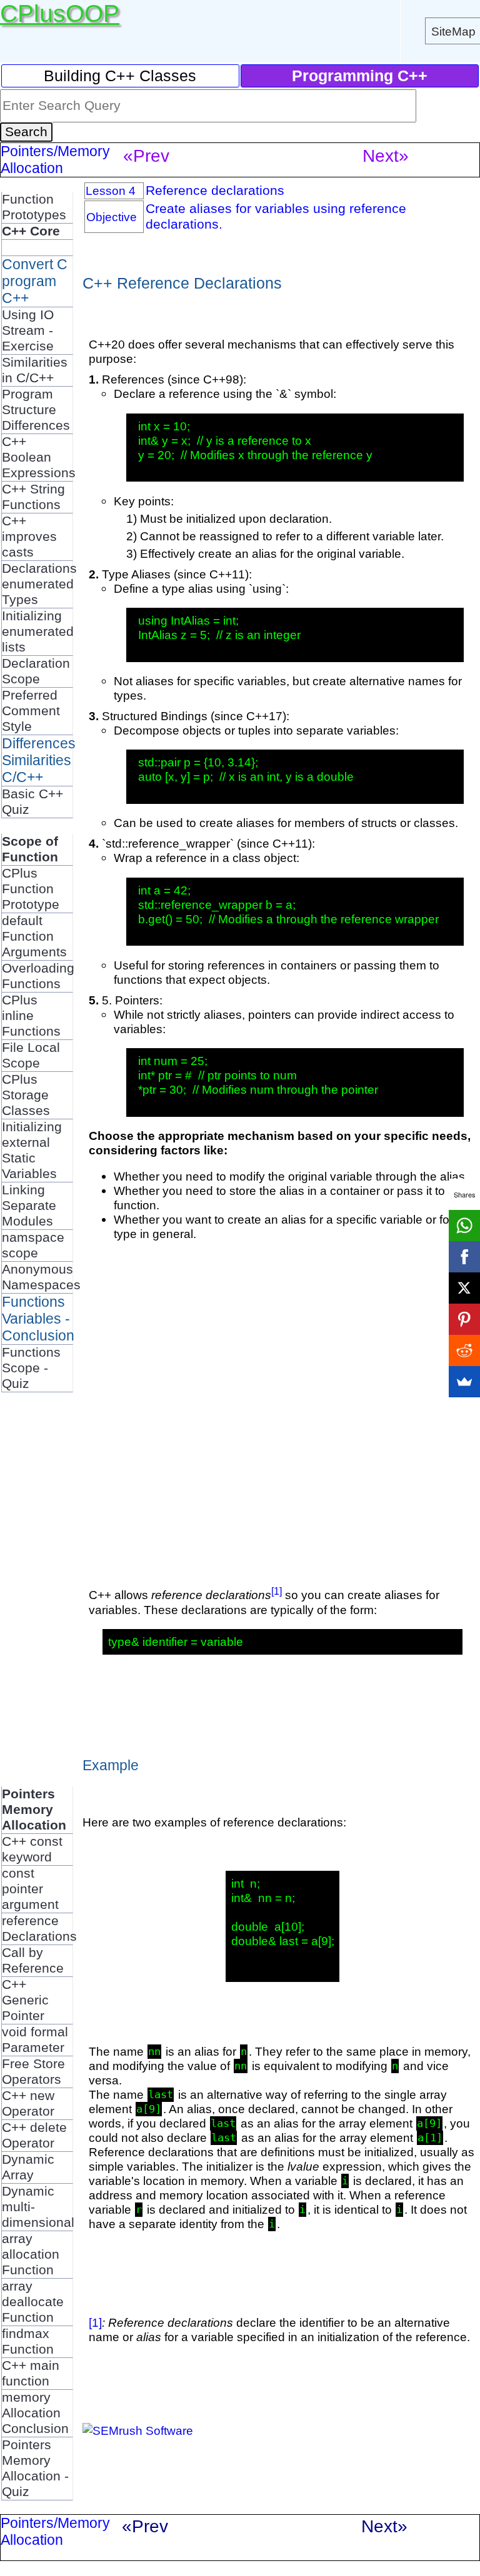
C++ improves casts (29, 537)
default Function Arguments (34, 936)
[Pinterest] (464, 1319)
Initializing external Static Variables (32, 1150)
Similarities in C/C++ (35, 370)
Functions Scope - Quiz (31, 1368)
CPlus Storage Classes (26, 1095)
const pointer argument (30, 1889)
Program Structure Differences (36, 410)
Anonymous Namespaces (41, 1277)
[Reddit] (464, 1350)
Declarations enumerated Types (39, 584)
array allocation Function (31, 2254)
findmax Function (28, 2341)
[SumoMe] (464, 1382)
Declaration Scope (36, 671)
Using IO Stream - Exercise (28, 330)
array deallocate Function (33, 2302)
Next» (386, 156)
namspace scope (33, 1245)
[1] (277, 1591)
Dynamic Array (28, 2167)
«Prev (146, 156)
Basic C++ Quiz (32, 802)
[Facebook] (464, 1257)
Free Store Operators (33, 2072)
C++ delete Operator (34, 2135)
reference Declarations (39, 1929)
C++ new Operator (28, 2103)
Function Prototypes (34, 207)
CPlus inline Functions (31, 1016)
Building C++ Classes (120, 76)
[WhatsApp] (464, 1226)
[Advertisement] (51, 1595)
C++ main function (31, 2373)
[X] (464, 1288)
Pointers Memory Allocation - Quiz (35, 2468)
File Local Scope (31, 1055)
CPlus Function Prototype (31, 889)
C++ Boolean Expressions (39, 457)
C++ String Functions (33, 497)
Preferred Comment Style (31, 711)
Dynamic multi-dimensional (38, 2207)
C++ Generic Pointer (25, 2000)
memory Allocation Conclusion (35, 2413)
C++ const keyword (32, 1849)
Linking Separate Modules (29, 1206)
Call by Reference (33, 1960)
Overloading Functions (38, 976)
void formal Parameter (35, 2040)
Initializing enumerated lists (38, 632)
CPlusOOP (60, 13)
